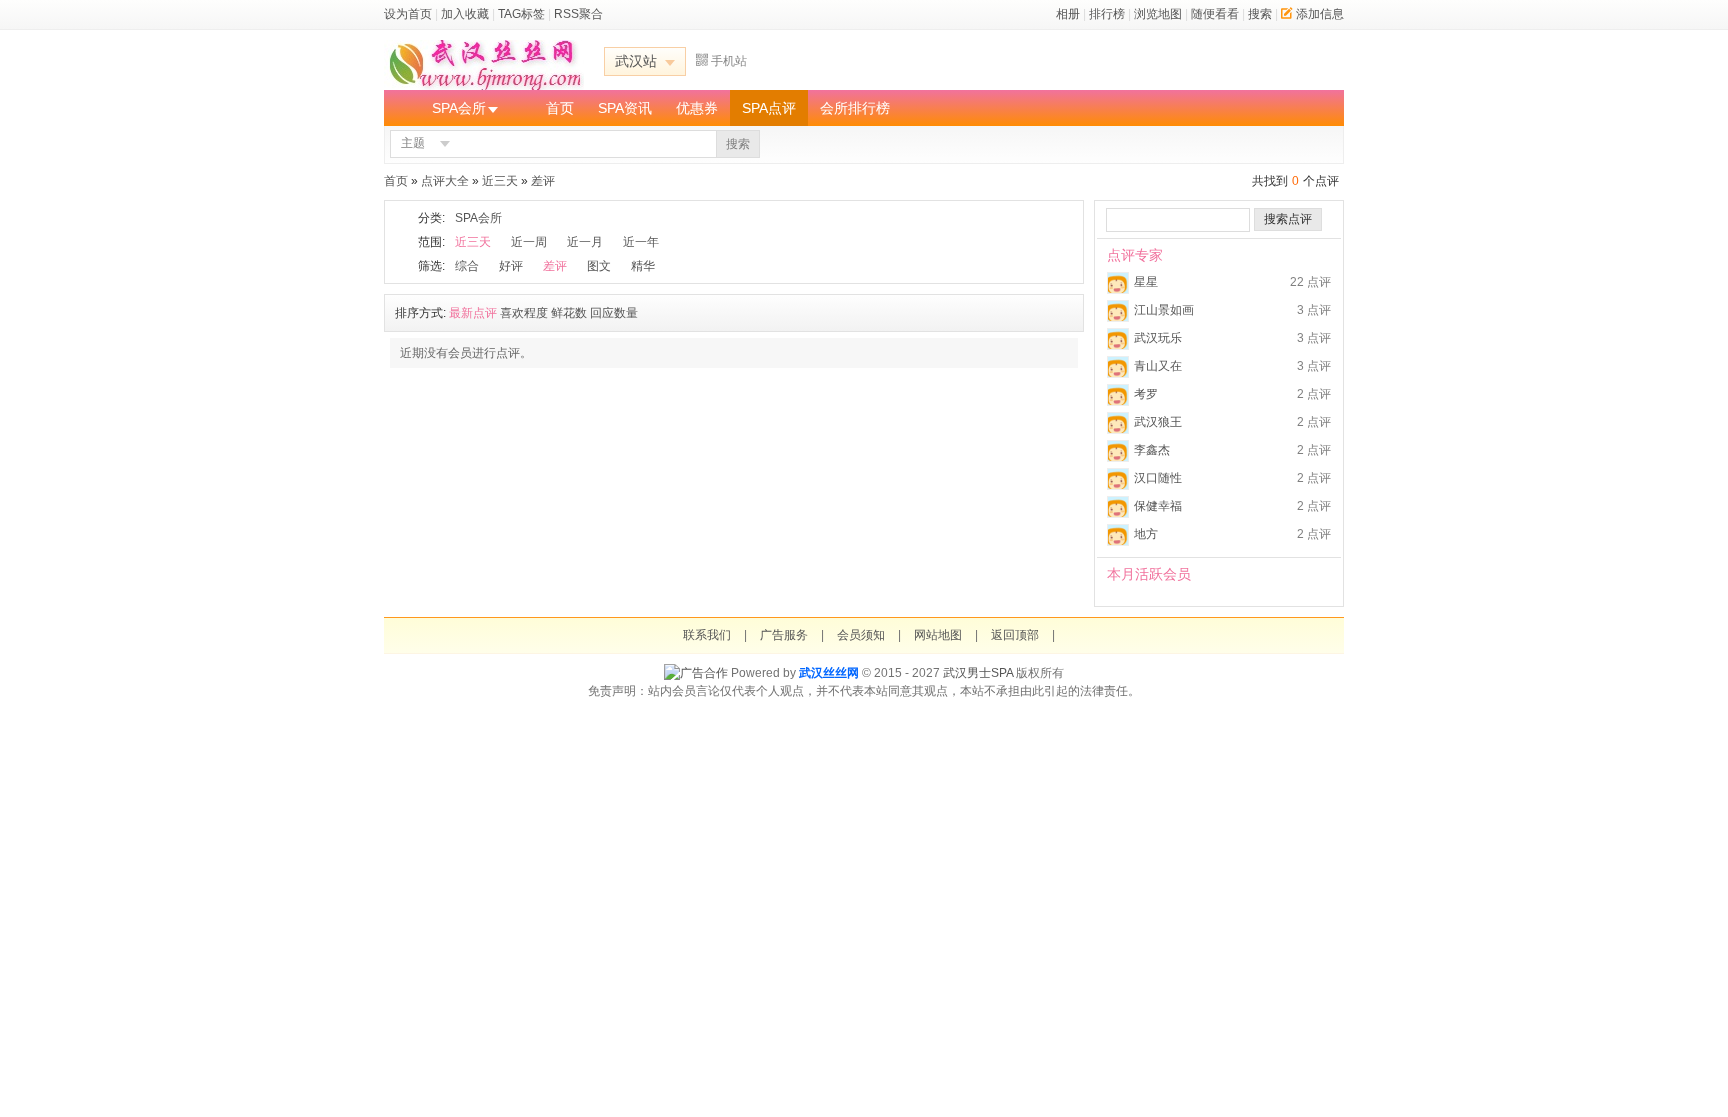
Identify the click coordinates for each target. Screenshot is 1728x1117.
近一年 (641, 242)
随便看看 (1215, 14)
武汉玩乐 (1158, 338)
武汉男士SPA (978, 673)
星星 (1146, 282)
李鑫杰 (1152, 450)
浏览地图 (1158, 14)
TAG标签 (521, 14)
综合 (467, 266)
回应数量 (614, 313)
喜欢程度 (524, 313)
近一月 (585, 242)
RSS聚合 (578, 14)
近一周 (529, 242)
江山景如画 (1164, 310)
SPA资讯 (625, 108)
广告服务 (784, 635)
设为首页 (408, 14)
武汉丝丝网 (829, 673)
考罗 (1146, 394)
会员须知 (861, 635)
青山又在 (1158, 366)
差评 (543, 181)
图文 (599, 266)
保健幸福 (1158, 506)
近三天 (500, 181)
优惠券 (697, 108)
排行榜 (1107, 14)
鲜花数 (569, 313)
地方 (1146, 534)
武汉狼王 (1158, 422)
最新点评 (473, 313)
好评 (511, 266)
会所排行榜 (855, 108)
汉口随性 (1158, 478)
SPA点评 (769, 108)
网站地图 (938, 635)
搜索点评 (1288, 219)
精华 (643, 266)
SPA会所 (459, 108)
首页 (560, 108)
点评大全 (445, 181)
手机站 (729, 61)
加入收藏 (465, 14)
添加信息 (1320, 14)
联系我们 (707, 635)
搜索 (1260, 14)
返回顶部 (1015, 635)
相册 (1068, 14)
